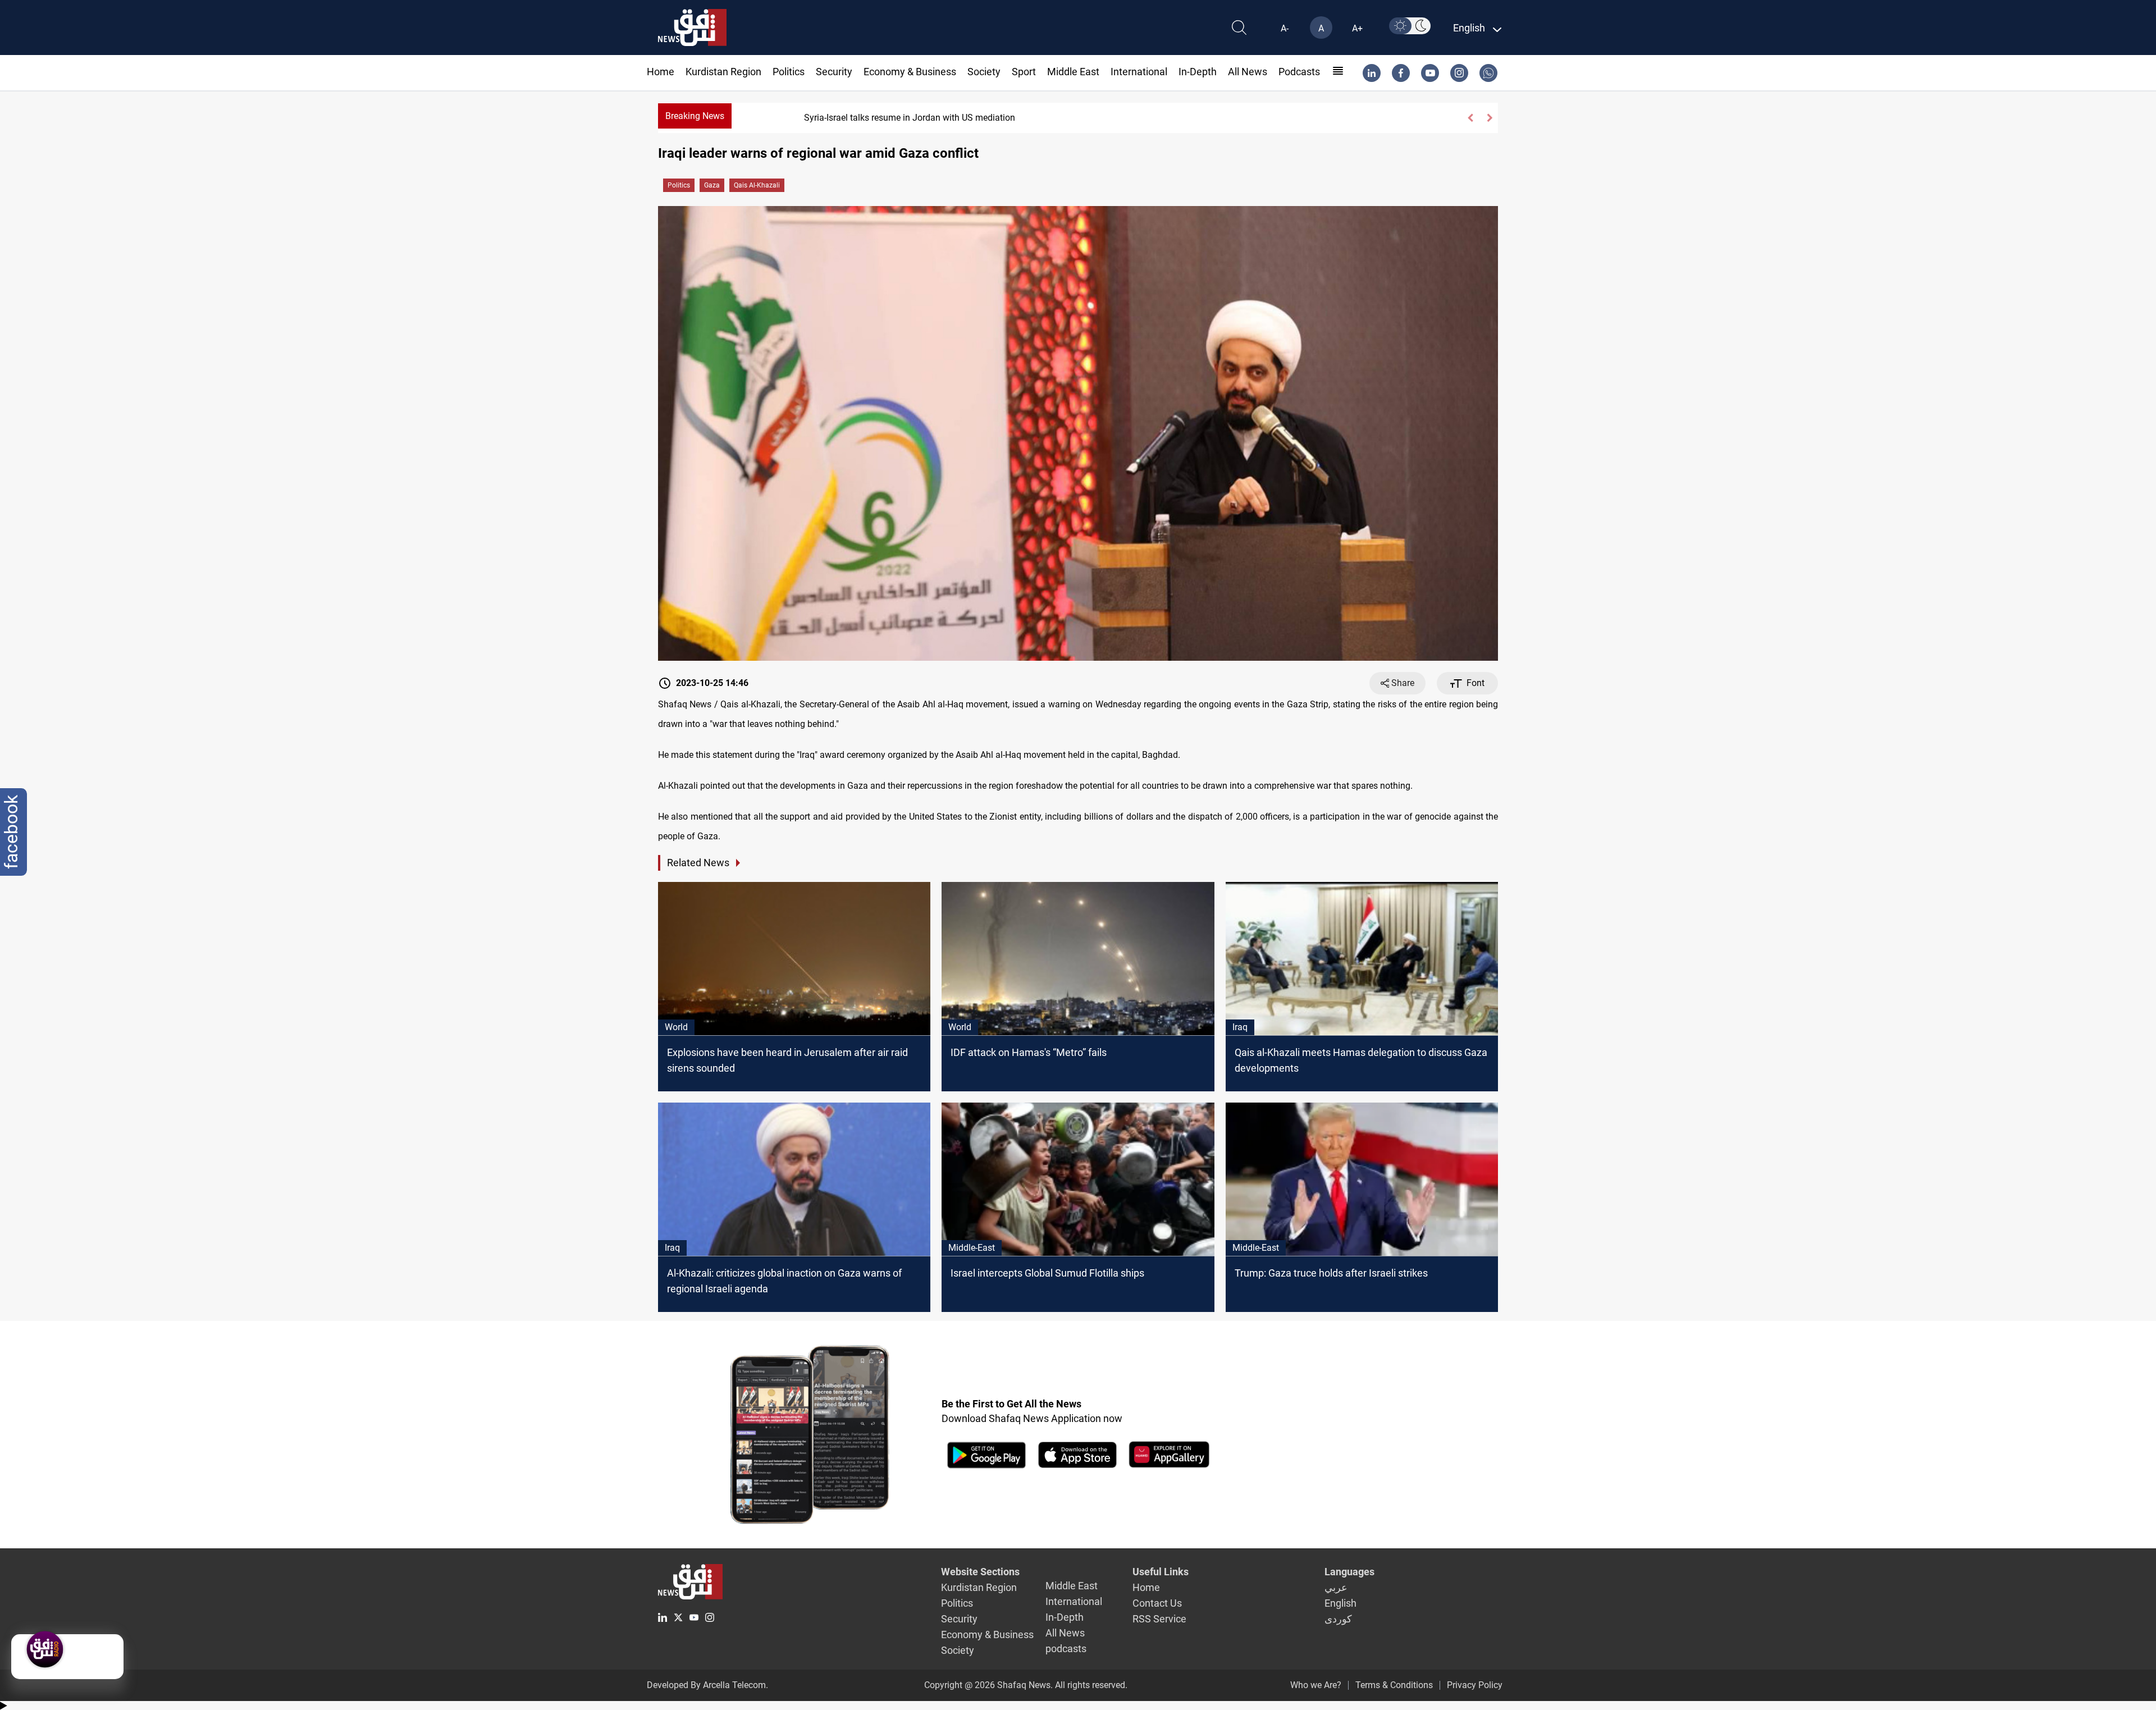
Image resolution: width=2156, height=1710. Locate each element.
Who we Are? (1316, 1685)
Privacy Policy (1475, 1685)
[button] (1470, 118)
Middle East (1073, 72)
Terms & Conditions (1394, 1685)
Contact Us (1157, 1603)
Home (661, 72)
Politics (789, 72)
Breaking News (695, 116)
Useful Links (1161, 1572)
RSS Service (1159, 1619)
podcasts (1299, 72)
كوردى (1338, 1619)
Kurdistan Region (723, 72)
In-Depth (1198, 72)
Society (984, 72)
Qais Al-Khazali (757, 185)
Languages (1349, 1572)
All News (1248, 72)
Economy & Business (910, 72)
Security (834, 72)
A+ (1357, 28)
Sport (1024, 72)
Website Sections (980, 1572)
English (1340, 1603)
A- (1285, 28)
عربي (1336, 1587)
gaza (712, 185)
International (1139, 72)
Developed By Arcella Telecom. (707, 1685)
